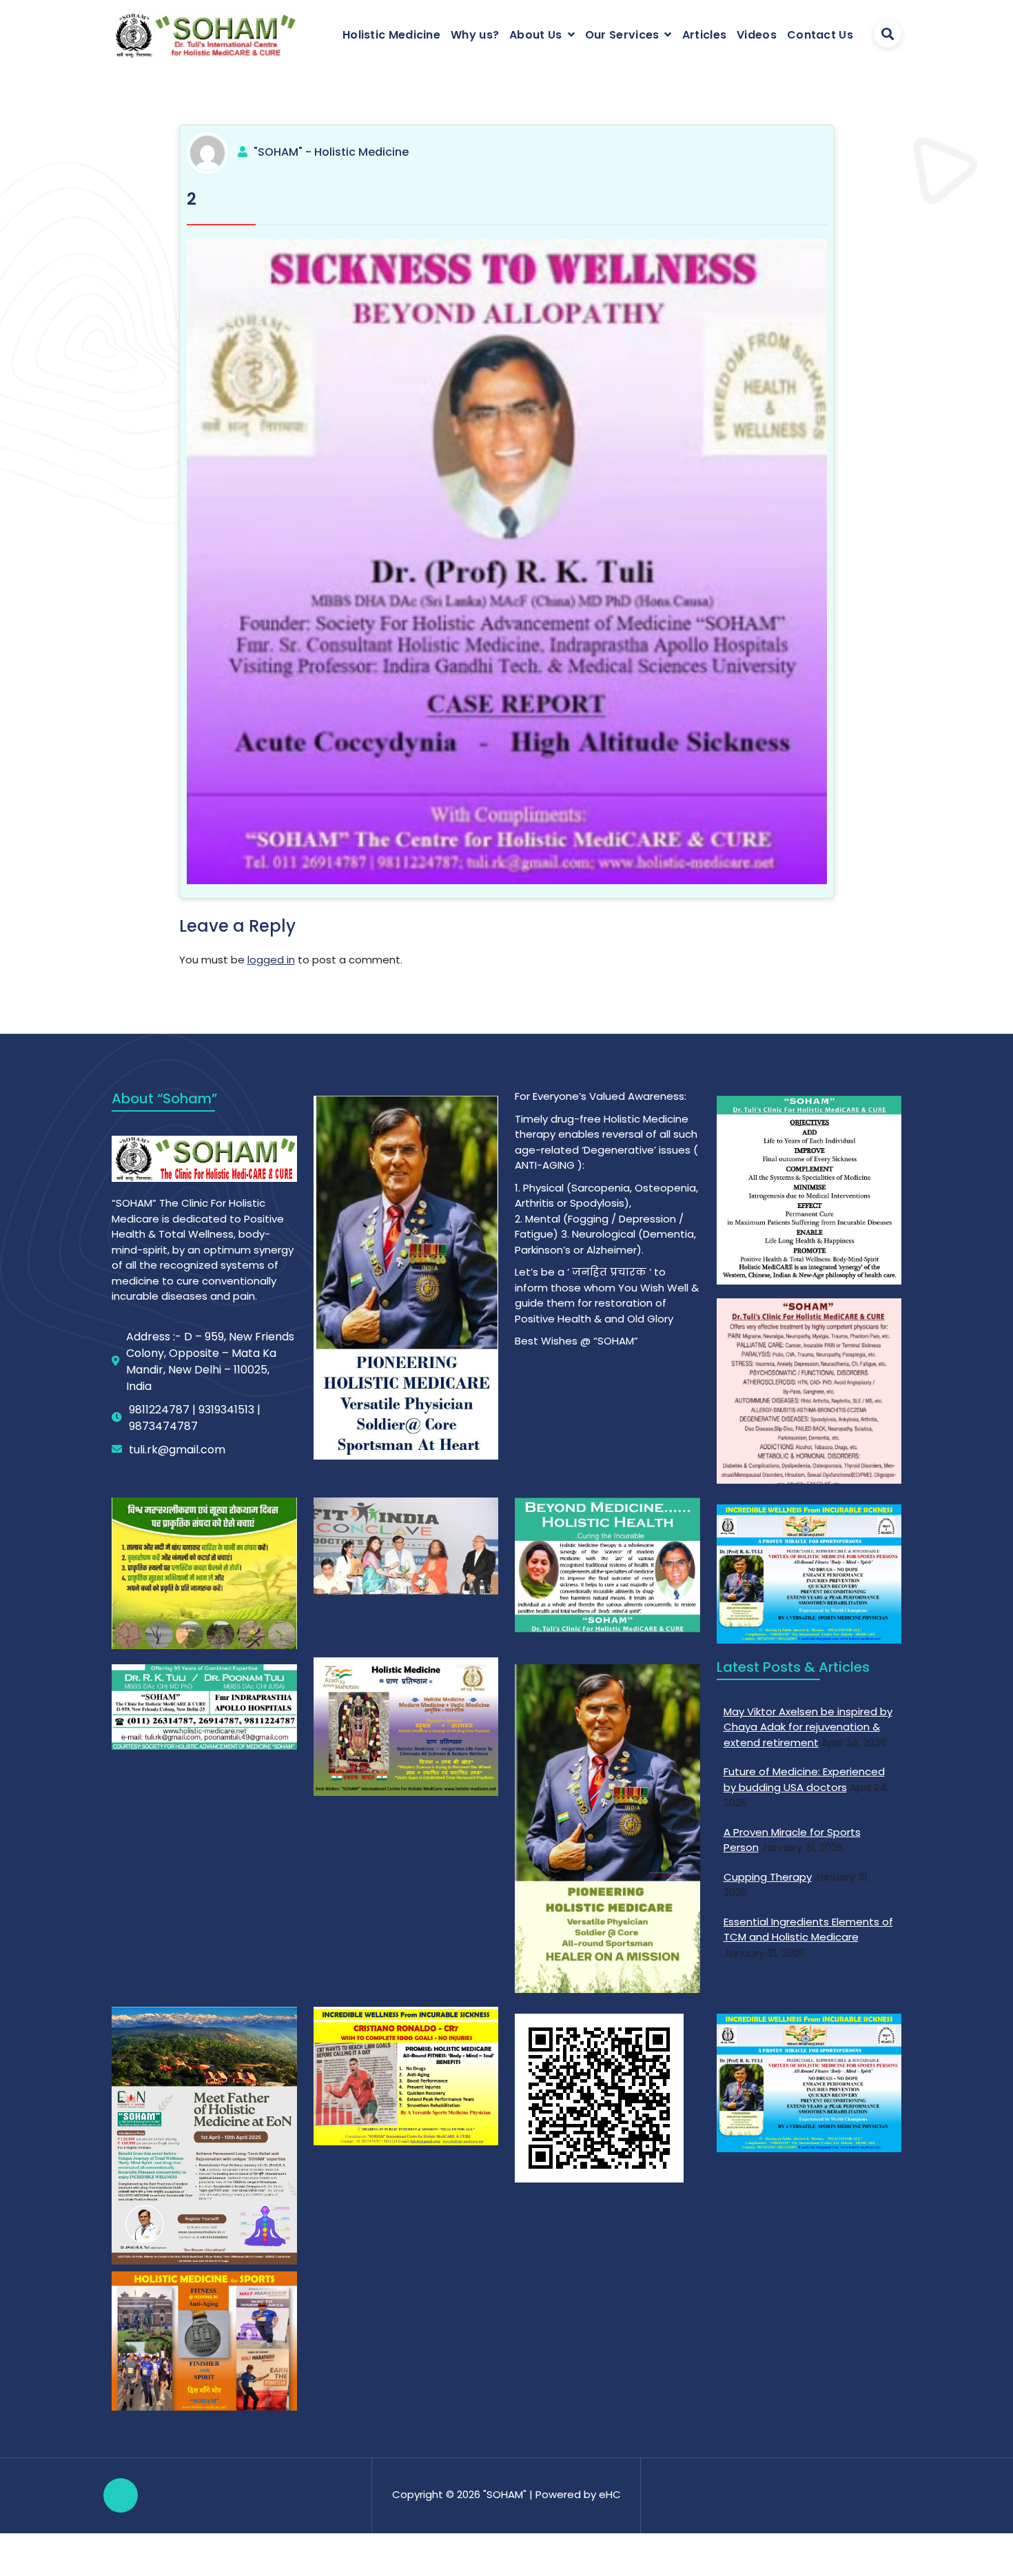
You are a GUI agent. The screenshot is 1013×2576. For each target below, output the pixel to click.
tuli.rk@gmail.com (177, 1450)
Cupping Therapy (768, 1877)
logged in (271, 960)
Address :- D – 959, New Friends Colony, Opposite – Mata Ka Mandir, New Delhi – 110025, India (210, 1361)
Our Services (622, 35)
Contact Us (820, 35)
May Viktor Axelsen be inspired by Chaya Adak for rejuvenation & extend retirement (808, 1727)
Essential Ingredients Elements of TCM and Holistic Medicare (808, 1930)
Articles (704, 35)
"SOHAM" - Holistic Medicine (331, 152)
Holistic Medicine (391, 35)
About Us (535, 35)
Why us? (475, 35)
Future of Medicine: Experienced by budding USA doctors (804, 1779)
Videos (757, 35)
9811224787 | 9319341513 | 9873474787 (195, 1418)
